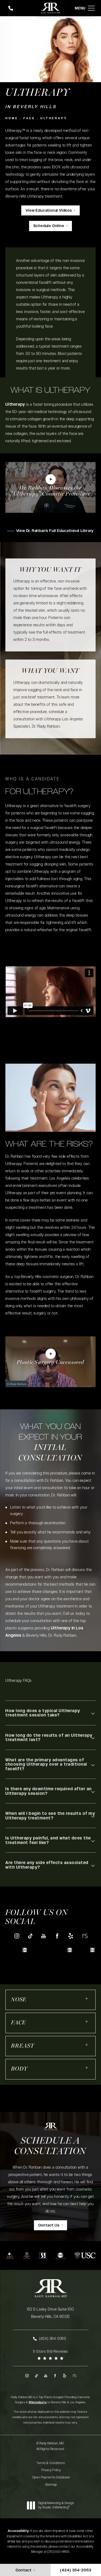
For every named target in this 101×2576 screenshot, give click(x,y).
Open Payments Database (51, 2477)
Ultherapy (54, 118)
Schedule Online (49, 226)
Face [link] (18, 2023)
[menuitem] (17, 1936)
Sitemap (51, 2485)
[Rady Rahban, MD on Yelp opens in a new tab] (71, 1936)
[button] (91, 8)
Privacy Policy (51, 2470)
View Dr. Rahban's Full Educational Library (55, 531)
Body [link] (19, 2069)
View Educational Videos (49, 211)
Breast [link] (23, 2046)
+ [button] (87, 1998)
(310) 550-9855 (58, 2552)
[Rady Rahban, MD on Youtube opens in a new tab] (44, 1936)
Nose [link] (19, 2000)
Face (29, 118)
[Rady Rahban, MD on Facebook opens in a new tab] (57, 1936)
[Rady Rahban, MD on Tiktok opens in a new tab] (30, 1936)
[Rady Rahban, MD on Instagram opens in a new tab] (17, 1936)
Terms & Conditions (51, 2463)
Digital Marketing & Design (56, 2505)
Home (12, 118)
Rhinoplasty (38, 2402)
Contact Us (49, 2225)
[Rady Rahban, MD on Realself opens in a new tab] (84, 1936)
